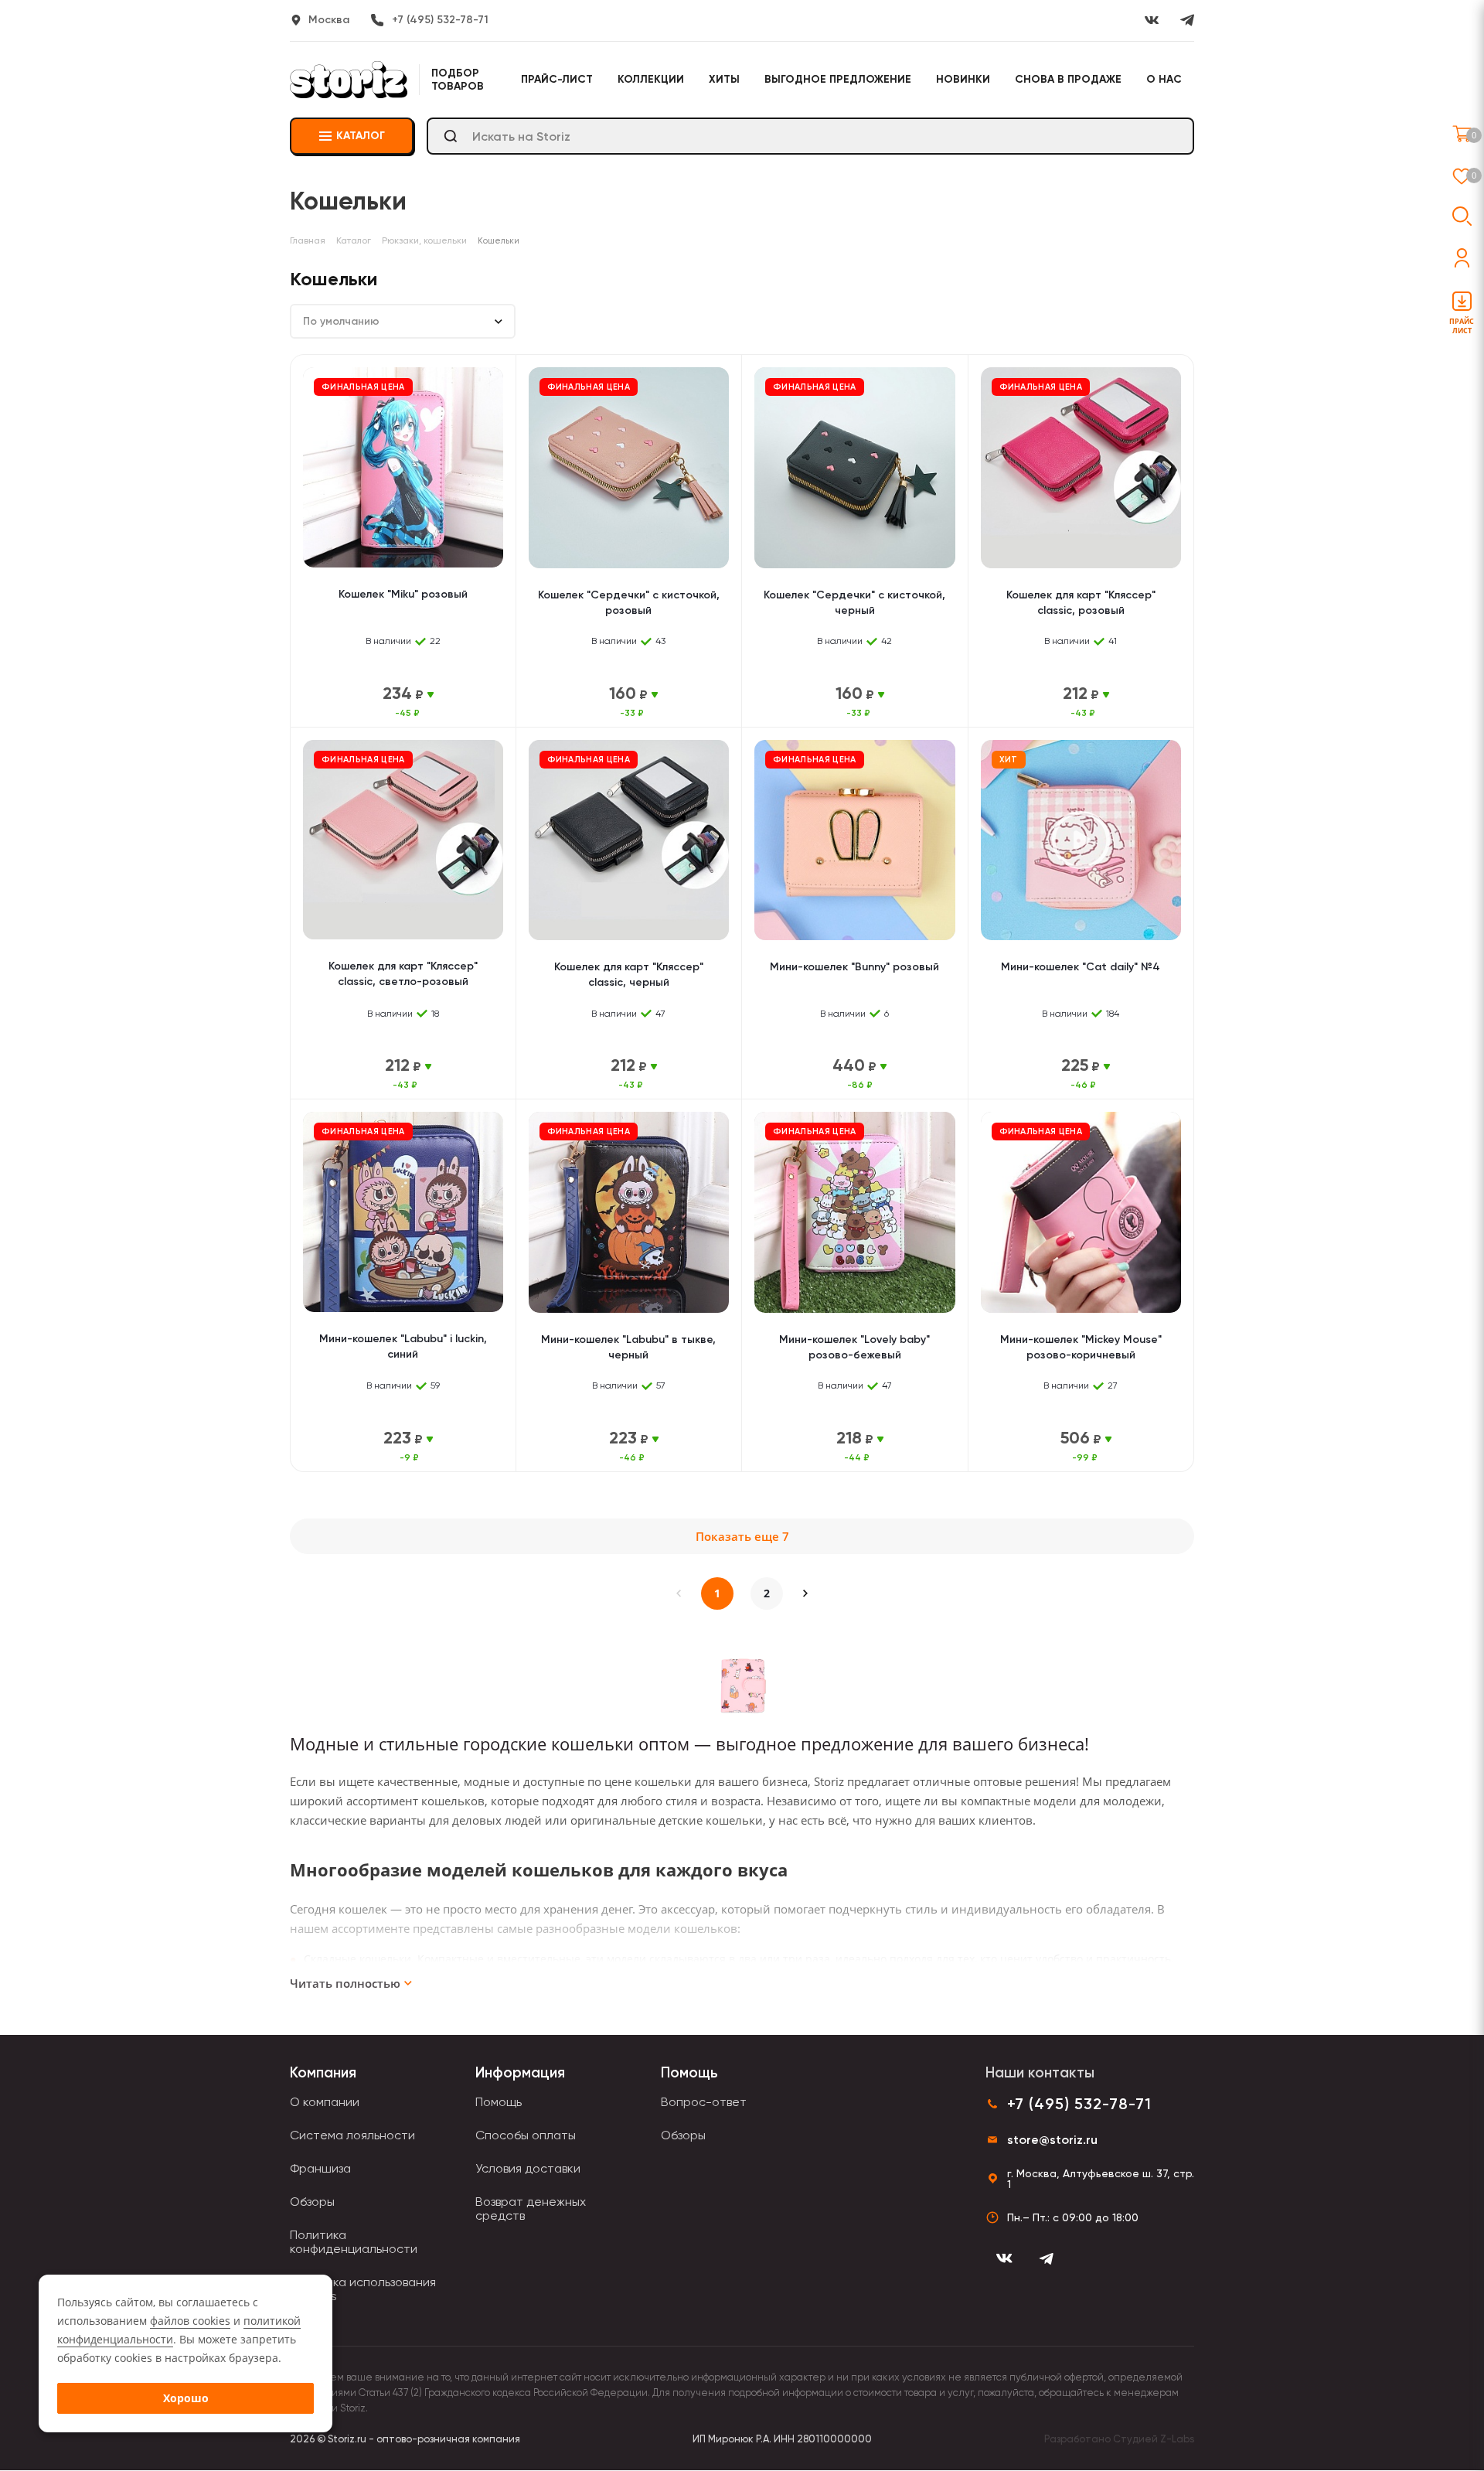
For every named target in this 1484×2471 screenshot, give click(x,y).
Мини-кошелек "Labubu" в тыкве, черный (628, 1347)
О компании (325, 2102)
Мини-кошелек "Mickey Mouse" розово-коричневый (1081, 1347)
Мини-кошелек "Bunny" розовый (854, 967)
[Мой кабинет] (1462, 258)
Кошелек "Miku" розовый (403, 594)
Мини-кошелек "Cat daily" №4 (1081, 967)
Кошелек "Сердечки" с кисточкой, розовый (629, 603)
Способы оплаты (526, 2135)
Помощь (499, 2102)
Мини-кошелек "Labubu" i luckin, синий (403, 1346)
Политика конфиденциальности (354, 2242)
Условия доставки (528, 2168)
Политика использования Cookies (363, 2289)
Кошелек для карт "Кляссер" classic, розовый (1081, 603)
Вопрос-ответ (704, 2102)
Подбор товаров (458, 80)
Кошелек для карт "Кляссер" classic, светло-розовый (403, 974)
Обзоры (312, 2202)
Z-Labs (1177, 2439)
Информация (520, 2072)
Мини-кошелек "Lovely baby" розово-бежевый (854, 1347)
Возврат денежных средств (531, 2209)
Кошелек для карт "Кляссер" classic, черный (629, 975)
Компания (323, 2072)
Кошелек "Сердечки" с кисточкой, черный (854, 603)
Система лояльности (352, 2135)
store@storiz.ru (1052, 2140)
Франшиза (320, 2168)
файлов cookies (190, 2321)
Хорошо (186, 2398)
